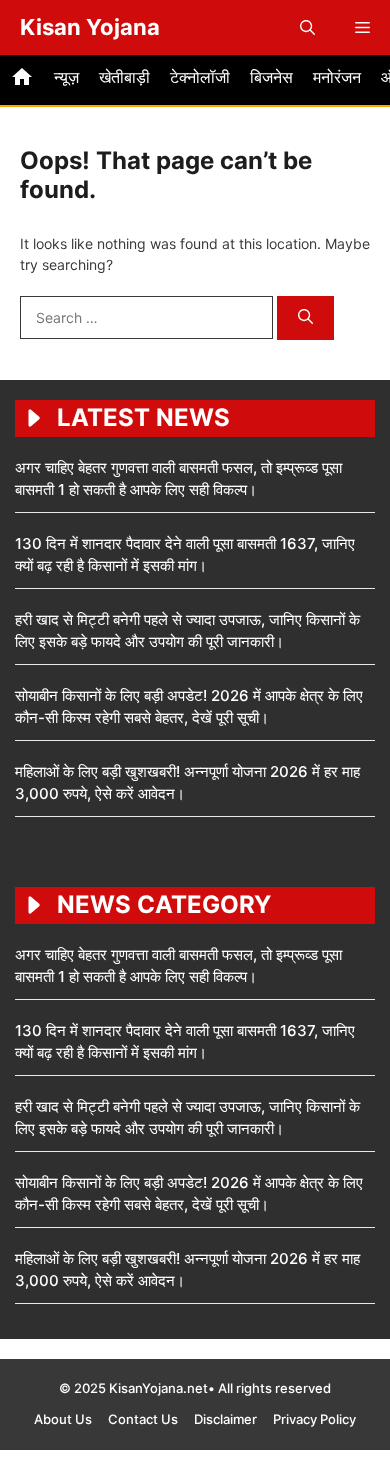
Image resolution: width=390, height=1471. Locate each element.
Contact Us (143, 1419)
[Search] (305, 318)
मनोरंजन (337, 77)
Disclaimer (225, 1419)
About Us (63, 1419)
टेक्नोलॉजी (200, 77)
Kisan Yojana (90, 27)
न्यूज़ (66, 77)
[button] (307, 27)
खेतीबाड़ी (124, 77)
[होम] (22, 80)
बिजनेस (271, 77)
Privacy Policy (314, 1419)
